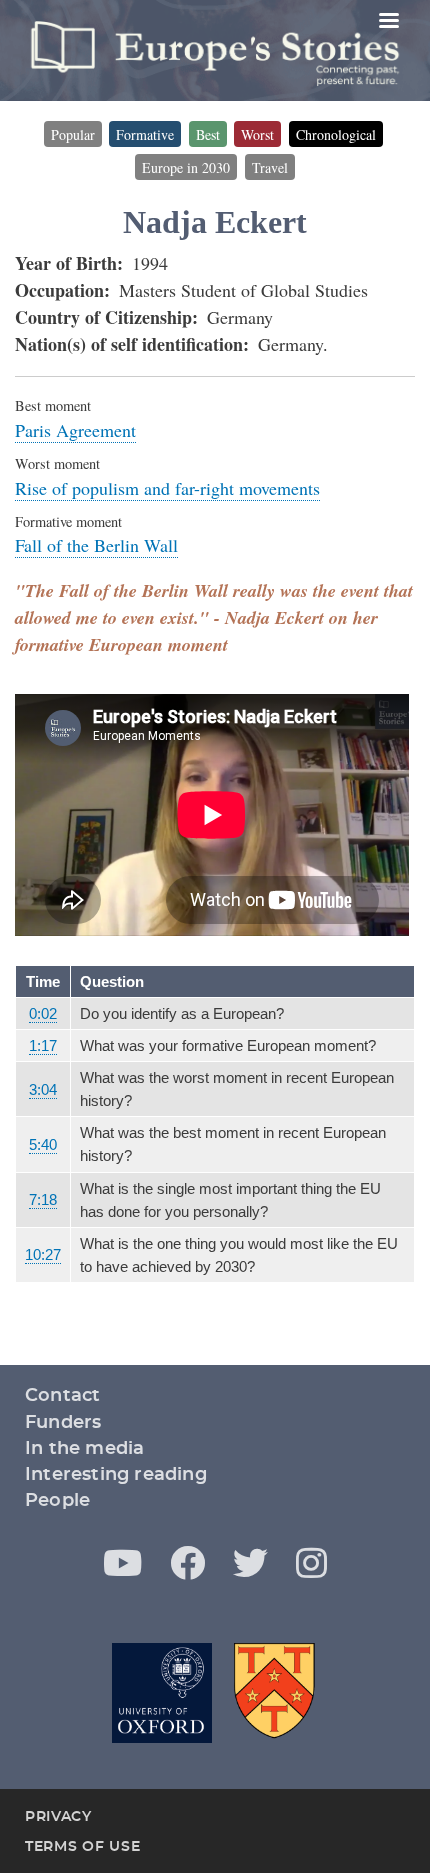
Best (208, 134)
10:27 (43, 1254)
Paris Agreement (75, 430)
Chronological (336, 134)
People (57, 1501)
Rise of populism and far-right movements (167, 488)
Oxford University (162, 1693)
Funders (63, 1423)
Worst (257, 134)
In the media (84, 1449)
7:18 (43, 1199)
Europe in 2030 (186, 167)
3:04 (43, 1089)
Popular (73, 134)
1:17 (43, 1045)
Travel (270, 167)
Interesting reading (116, 1475)
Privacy (58, 1817)
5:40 (43, 1144)
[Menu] (388, 22)
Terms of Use (82, 1847)
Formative (145, 134)
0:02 (43, 1013)
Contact (62, 1396)
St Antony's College (276, 1693)
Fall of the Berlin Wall (96, 545)
